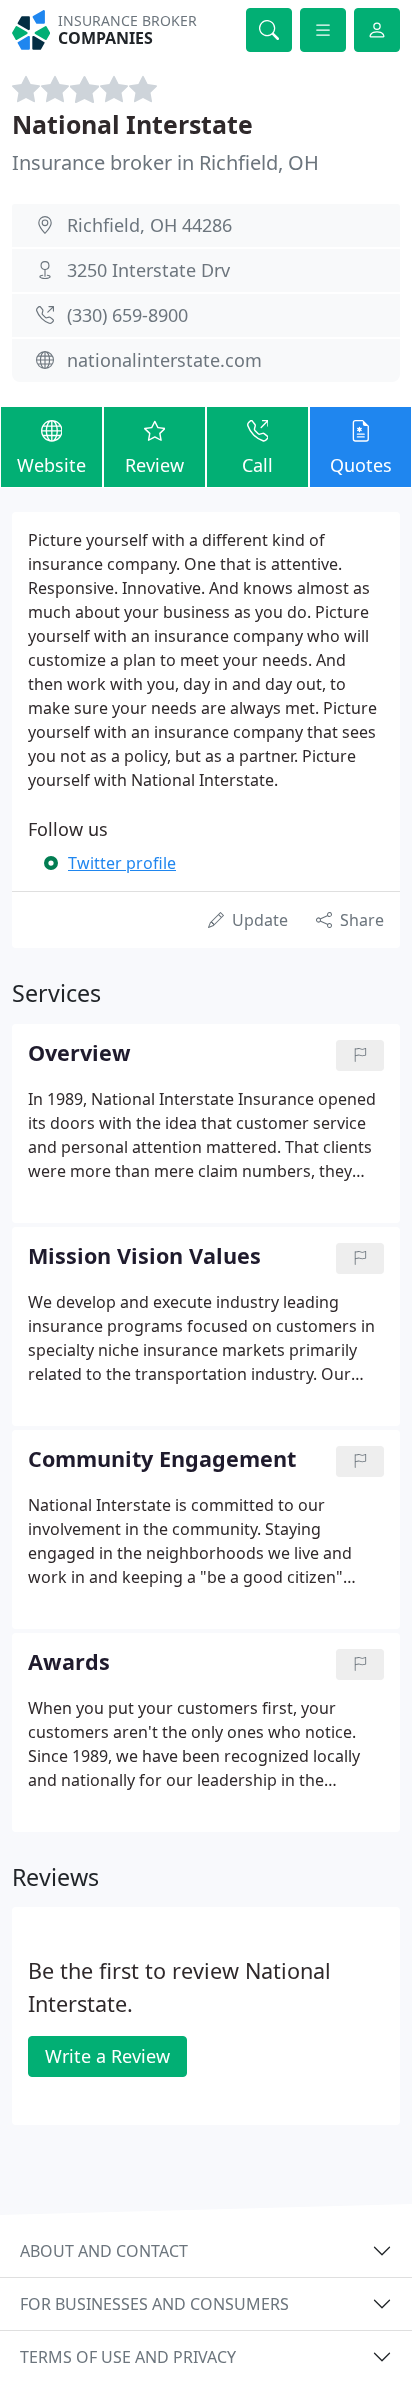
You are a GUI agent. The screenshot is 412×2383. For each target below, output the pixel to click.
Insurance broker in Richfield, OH (165, 162)
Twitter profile (122, 863)
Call (257, 465)
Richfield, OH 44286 (149, 225)
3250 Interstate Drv (148, 270)
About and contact (104, 2251)
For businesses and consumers (154, 2304)
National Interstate (132, 124)
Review (154, 465)
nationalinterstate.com (164, 360)
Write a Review (107, 2056)
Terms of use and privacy (128, 2357)
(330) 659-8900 (127, 315)
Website (51, 465)
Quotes (361, 465)
